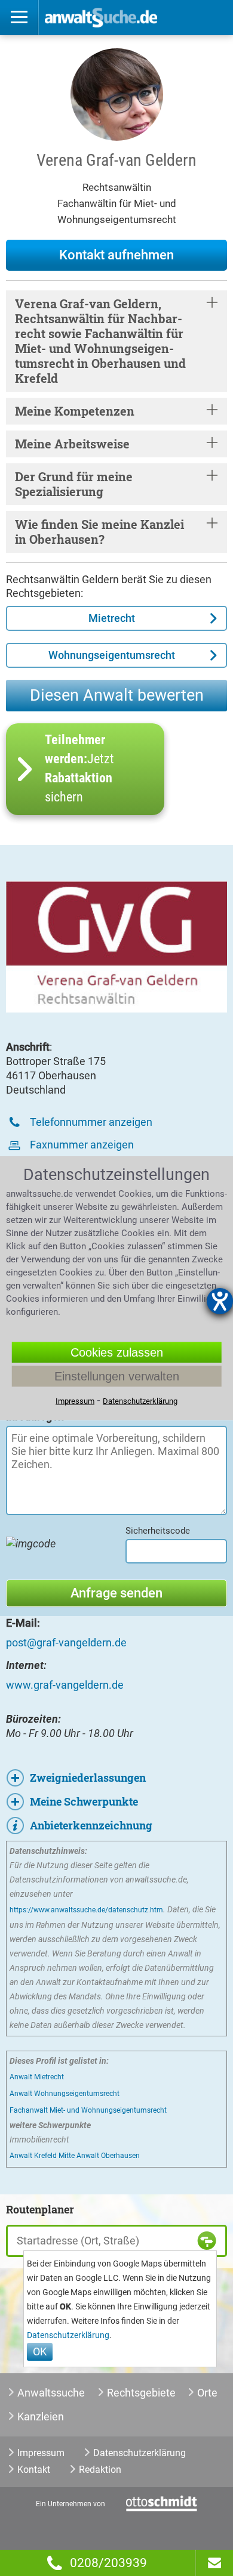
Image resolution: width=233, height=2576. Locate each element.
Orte (207, 2393)
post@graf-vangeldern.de (66, 1642)
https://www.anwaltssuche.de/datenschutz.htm (86, 1910)
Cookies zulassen (117, 1352)
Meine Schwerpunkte (84, 1801)
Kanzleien (41, 2416)
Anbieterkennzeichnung (91, 1825)
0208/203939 (108, 2563)
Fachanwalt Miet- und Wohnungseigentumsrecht (88, 2110)
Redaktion (100, 2470)
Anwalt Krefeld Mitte (42, 2156)
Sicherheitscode (158, 1531)
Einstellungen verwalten (117, 1376)
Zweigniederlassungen (88, 1778)
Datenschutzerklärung (68, 2335)
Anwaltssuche (51, 2393)
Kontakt (34, 2470)
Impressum (41, 2453)
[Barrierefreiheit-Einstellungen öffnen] (220, 1301)
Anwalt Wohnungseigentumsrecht (65, 2094)
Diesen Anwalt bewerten (117, 695)
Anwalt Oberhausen (108, 2156)
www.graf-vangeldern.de (65, 1685)
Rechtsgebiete (141, 2393)
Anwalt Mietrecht (37, 2077)
